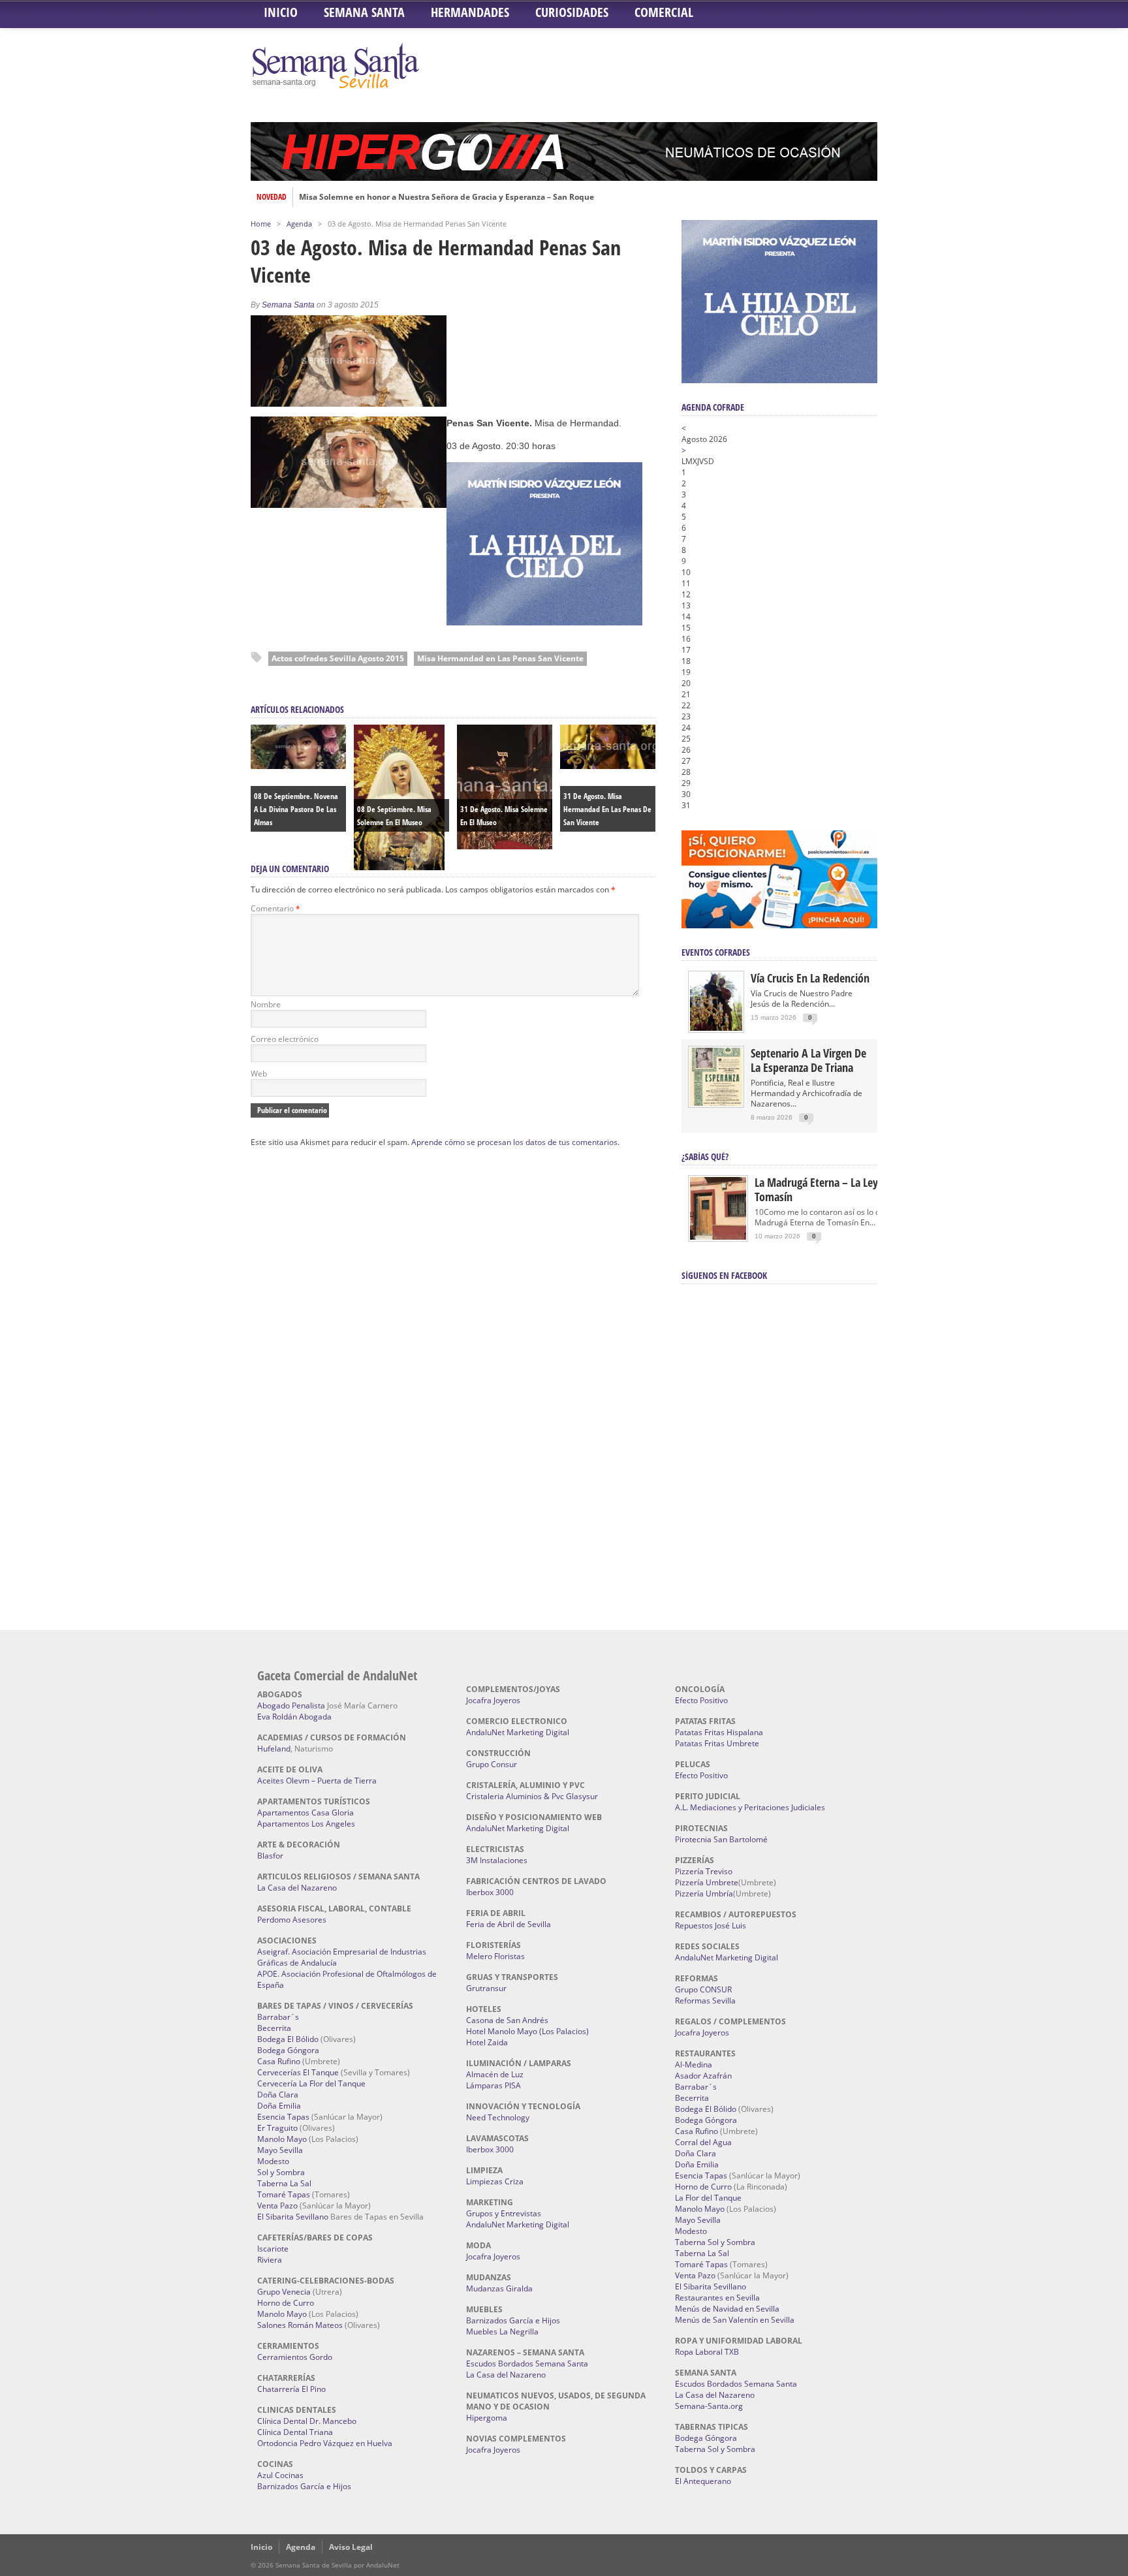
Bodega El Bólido (288, 2039)
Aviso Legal (351, 2547)
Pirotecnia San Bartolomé (721, 1839)
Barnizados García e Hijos (304, 2486)
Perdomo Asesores (292, 1920)
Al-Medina (694, 2065)
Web (259, 1074)
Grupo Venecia (284, 2292)
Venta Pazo (277, 2206)
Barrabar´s (278, 2017)
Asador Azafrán (703, 2076)
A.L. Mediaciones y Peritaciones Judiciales (750, 1807)
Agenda (299, 224)
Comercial (664, 12)
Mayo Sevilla (280, 2150)
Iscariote (273, 2249)
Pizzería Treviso (704, 1871)
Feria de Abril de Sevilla (509, 1924)
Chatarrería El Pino (291, 2389)
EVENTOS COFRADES (716, 952)
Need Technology (498, 2117)
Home (261, 224)
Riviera (270, 2260)
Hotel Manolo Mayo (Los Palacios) (527, 2031)
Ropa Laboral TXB (707, 2352)
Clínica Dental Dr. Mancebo (307, 2421)
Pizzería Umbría (704, 1893)
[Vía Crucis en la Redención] (716, 1028)
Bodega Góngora (288, 2050)
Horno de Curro (286, 2303)
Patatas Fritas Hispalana (719, 1732)
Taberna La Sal (284, 2183)
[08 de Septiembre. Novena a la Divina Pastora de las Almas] (298, 766)
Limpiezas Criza (495, 2181)
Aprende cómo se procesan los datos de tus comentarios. (515, 1142)
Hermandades (470, 12)
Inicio (281, 12)
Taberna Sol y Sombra (715, 2242)
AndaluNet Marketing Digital (518, 1732)
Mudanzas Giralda (499, 2288)
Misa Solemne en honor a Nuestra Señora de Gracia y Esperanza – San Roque (446, 197)
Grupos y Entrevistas (504, 2213)
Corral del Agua (703, 2142)
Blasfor (270, 1856)
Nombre (266, 1004)
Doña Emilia (279, 2106)
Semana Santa (364, 12)
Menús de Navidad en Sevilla (727, 2309)
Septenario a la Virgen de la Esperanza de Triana (808, 1060)
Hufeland (274, 1749)
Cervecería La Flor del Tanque (311, 2083)
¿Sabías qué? (705, 1156)
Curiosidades (572, 12)
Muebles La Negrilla (502, 2332)
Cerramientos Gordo (295, 2357)
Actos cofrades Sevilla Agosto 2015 (338, 658)
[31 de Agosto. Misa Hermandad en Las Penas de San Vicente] (608, 766)
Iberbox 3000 (490, 1892)
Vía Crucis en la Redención (810, 978)
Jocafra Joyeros (493, 1700)
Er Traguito (277, 2128)
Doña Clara (278, 2095)
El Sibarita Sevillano (293, 2217)
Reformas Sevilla (705, 2001)
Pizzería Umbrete (707, 1882)
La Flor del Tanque (708, 2198)
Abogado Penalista (291, 1705)
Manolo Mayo (282, 2139)
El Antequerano (703, 2481)
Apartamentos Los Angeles (306, 1824)
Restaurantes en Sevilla (717, 2298)
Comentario (275, 908)
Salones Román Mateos (300, 2325)
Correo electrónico (285, 1039)
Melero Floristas (495, 1956)
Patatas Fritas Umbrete (717, 1743)
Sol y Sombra (281, 2172)
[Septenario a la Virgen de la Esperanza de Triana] (716, 1103)
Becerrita (274, 2028)
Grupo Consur (492, 1764)
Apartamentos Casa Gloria (305, 1813)
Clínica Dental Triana (295, 2432)
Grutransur (486, 1988)
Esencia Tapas (283, 2117)
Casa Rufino (279, 2061)
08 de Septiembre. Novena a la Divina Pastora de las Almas (296, 809)
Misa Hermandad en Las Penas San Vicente (500, 658)
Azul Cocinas (280, 2475)
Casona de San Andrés (507, 2020)
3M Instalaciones (497, 1860)
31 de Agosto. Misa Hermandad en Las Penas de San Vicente (607, 809)
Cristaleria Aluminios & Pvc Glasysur (532, 1796)
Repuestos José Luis (711, 1925)
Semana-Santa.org (709, 2406)
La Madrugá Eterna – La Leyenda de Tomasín (835, 1189)
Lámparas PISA (493, 2085)
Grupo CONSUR (703, 1989)
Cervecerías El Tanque (298, 2072)
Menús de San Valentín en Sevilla (735, 2320)
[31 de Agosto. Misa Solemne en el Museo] (505, 846)
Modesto (273, 2161)
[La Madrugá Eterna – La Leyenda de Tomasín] (718, 1239)
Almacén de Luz (495, 2074)
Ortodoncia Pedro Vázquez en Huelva (325, 2443)
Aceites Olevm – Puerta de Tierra (317, 1781)
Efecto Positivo (701, 1700)
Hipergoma (487, 2418)
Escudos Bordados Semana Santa (527, 2364)
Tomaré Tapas (284, 2194)
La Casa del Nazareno (297, 1888)
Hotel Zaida (487, 2042)
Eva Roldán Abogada (294, 1717)
